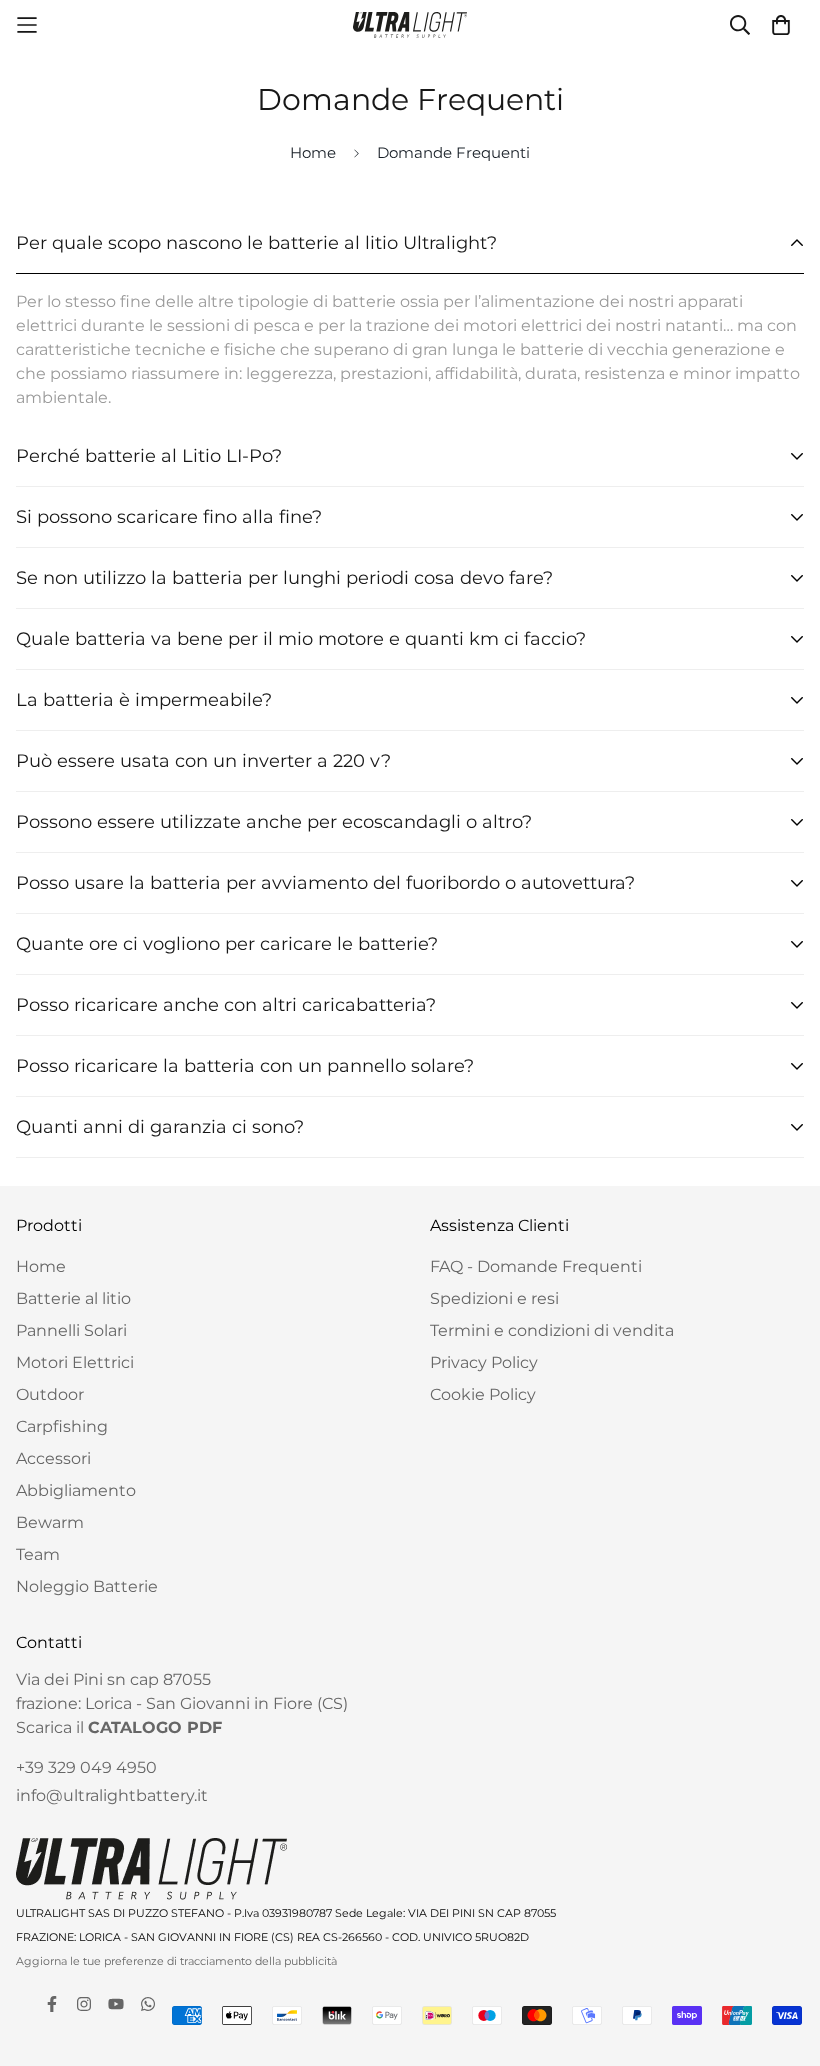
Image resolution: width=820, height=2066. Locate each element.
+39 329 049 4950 (86, 1767)
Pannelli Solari (71, 1330)
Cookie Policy (483, 1394)
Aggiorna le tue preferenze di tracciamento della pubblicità (176, 1961)
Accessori (53, 1458)
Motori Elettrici (75, 1362)
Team (38, 1554)
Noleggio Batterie (87, 1586)
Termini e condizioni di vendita (552, 1330)
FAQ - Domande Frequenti (536, 1266)
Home (313, 152)
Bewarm (50, 1522)
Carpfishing (62, 1426)
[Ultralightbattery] (410, 25)
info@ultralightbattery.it (112, 1795)
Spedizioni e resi (494, 1298)
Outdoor (50, 1394)
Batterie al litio (73, 1298)
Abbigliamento (76, 1490)
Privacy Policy (484, 1362)
